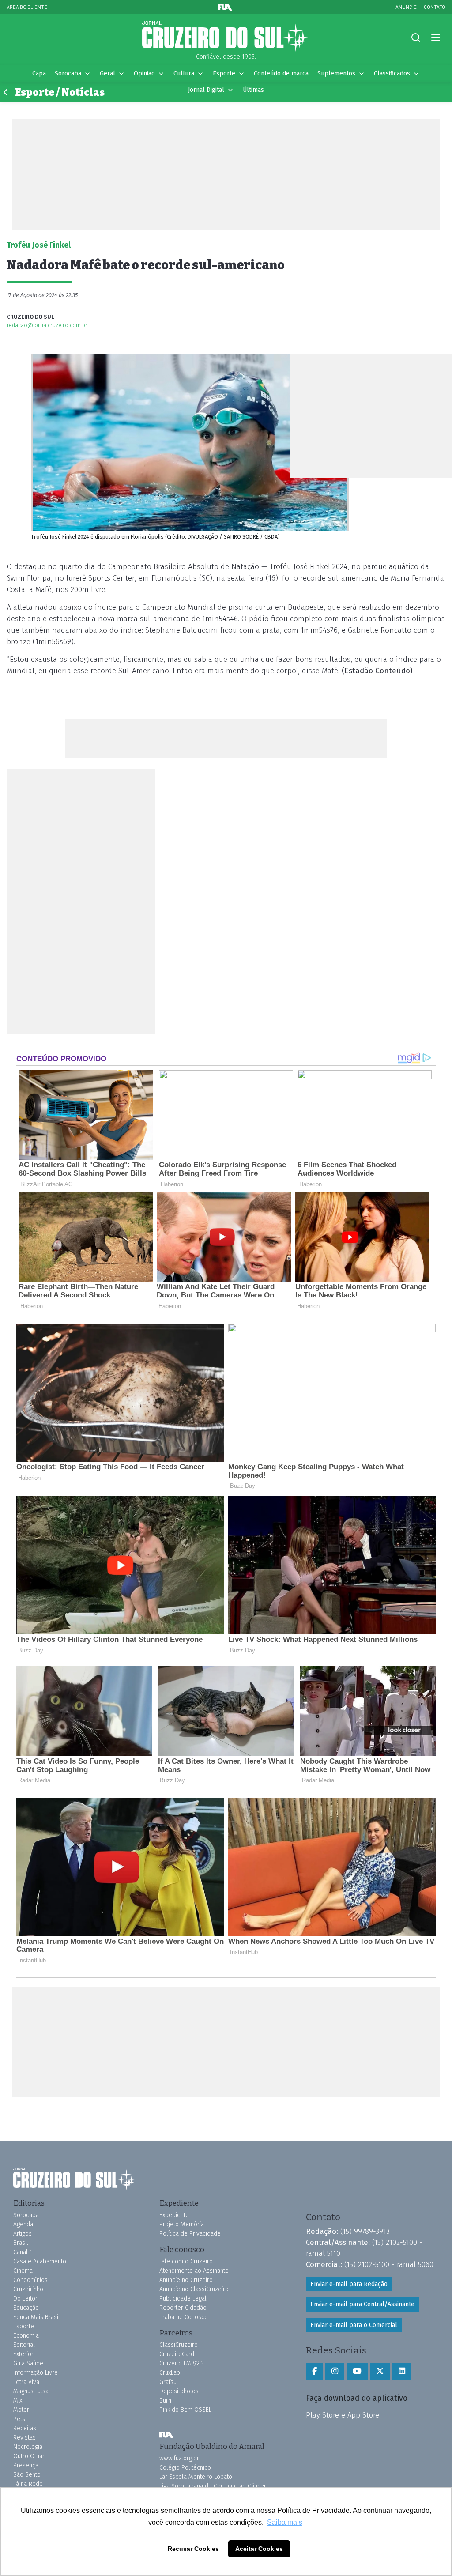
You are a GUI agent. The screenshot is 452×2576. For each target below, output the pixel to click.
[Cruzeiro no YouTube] (357, 2372)
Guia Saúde (28, 2363)
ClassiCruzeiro (179, 2345)
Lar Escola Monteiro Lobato (196, 2477)
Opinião (144, 74)
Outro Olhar (29, 2456)
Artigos (23, 2234)
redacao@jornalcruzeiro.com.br (47, 325)
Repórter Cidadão (183, 2308)
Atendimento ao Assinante (194, 2271)
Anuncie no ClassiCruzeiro (194, 2289)
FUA (166, 2435)
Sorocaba (68, 74)
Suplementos (336, 74)
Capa (39, 74)
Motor (21, 2410)
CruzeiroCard (177, 2354)
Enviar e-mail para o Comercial (354, 2325)
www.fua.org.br (179, 2458)
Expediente (174, 2215)
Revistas (24, 2438)
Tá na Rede (28, 2484)
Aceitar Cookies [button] (259, 2549)
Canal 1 (23, 2252)
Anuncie (406, 7)
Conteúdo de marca (281, 74)
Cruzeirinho (28, 2289)
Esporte (224, 74)
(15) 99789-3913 (365, 2231)
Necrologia (28, 2447)
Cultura (184, 74)
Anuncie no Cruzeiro (186, 2280)
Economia (26, 2336)
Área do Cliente (27, 7)
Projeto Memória (182, 2224)
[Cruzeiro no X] (380, 2372)
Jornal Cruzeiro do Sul (226, 37)
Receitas (25, 2428)
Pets (19, 2419)
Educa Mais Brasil (37, 2317)
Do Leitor (25, 2299)
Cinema (23, 2271)
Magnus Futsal (32, 2391)
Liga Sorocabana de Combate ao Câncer (213, 2486)
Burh (165, 2401)
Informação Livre (36, 2373)
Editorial (24, 2345)
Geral (107, 74)
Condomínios (30, 2280)
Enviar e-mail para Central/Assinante (362, 2304)
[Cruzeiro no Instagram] (335, 2372)
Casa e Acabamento (40, 2261)
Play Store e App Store (343, 2415)
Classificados (392, 74)
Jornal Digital (206, 90)
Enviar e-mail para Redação (349, 2284)
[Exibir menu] (435, 38)
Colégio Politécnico (185, 2468)
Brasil (21, 2243)
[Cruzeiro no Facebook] (315, 2372)
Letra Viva (26, 2382)
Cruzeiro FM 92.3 (182, 2363)
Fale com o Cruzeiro (186, 2261)
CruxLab (170, 2373)
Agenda (23, 2224)
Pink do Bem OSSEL (185, 2410)
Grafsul (169, 2382)
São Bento (27, 2475)
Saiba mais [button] (285, 2522)
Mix (18, 2401)
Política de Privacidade (190, 2234)
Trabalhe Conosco (184, 2317)
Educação (26, 2308)
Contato (435, 7)
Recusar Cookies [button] (193, 2549)
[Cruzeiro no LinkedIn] (402, 2372)
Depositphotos (179, 2391)
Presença (26, 2465)
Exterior (23, 2354)
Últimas (253, 90)
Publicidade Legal (183, 2299)
